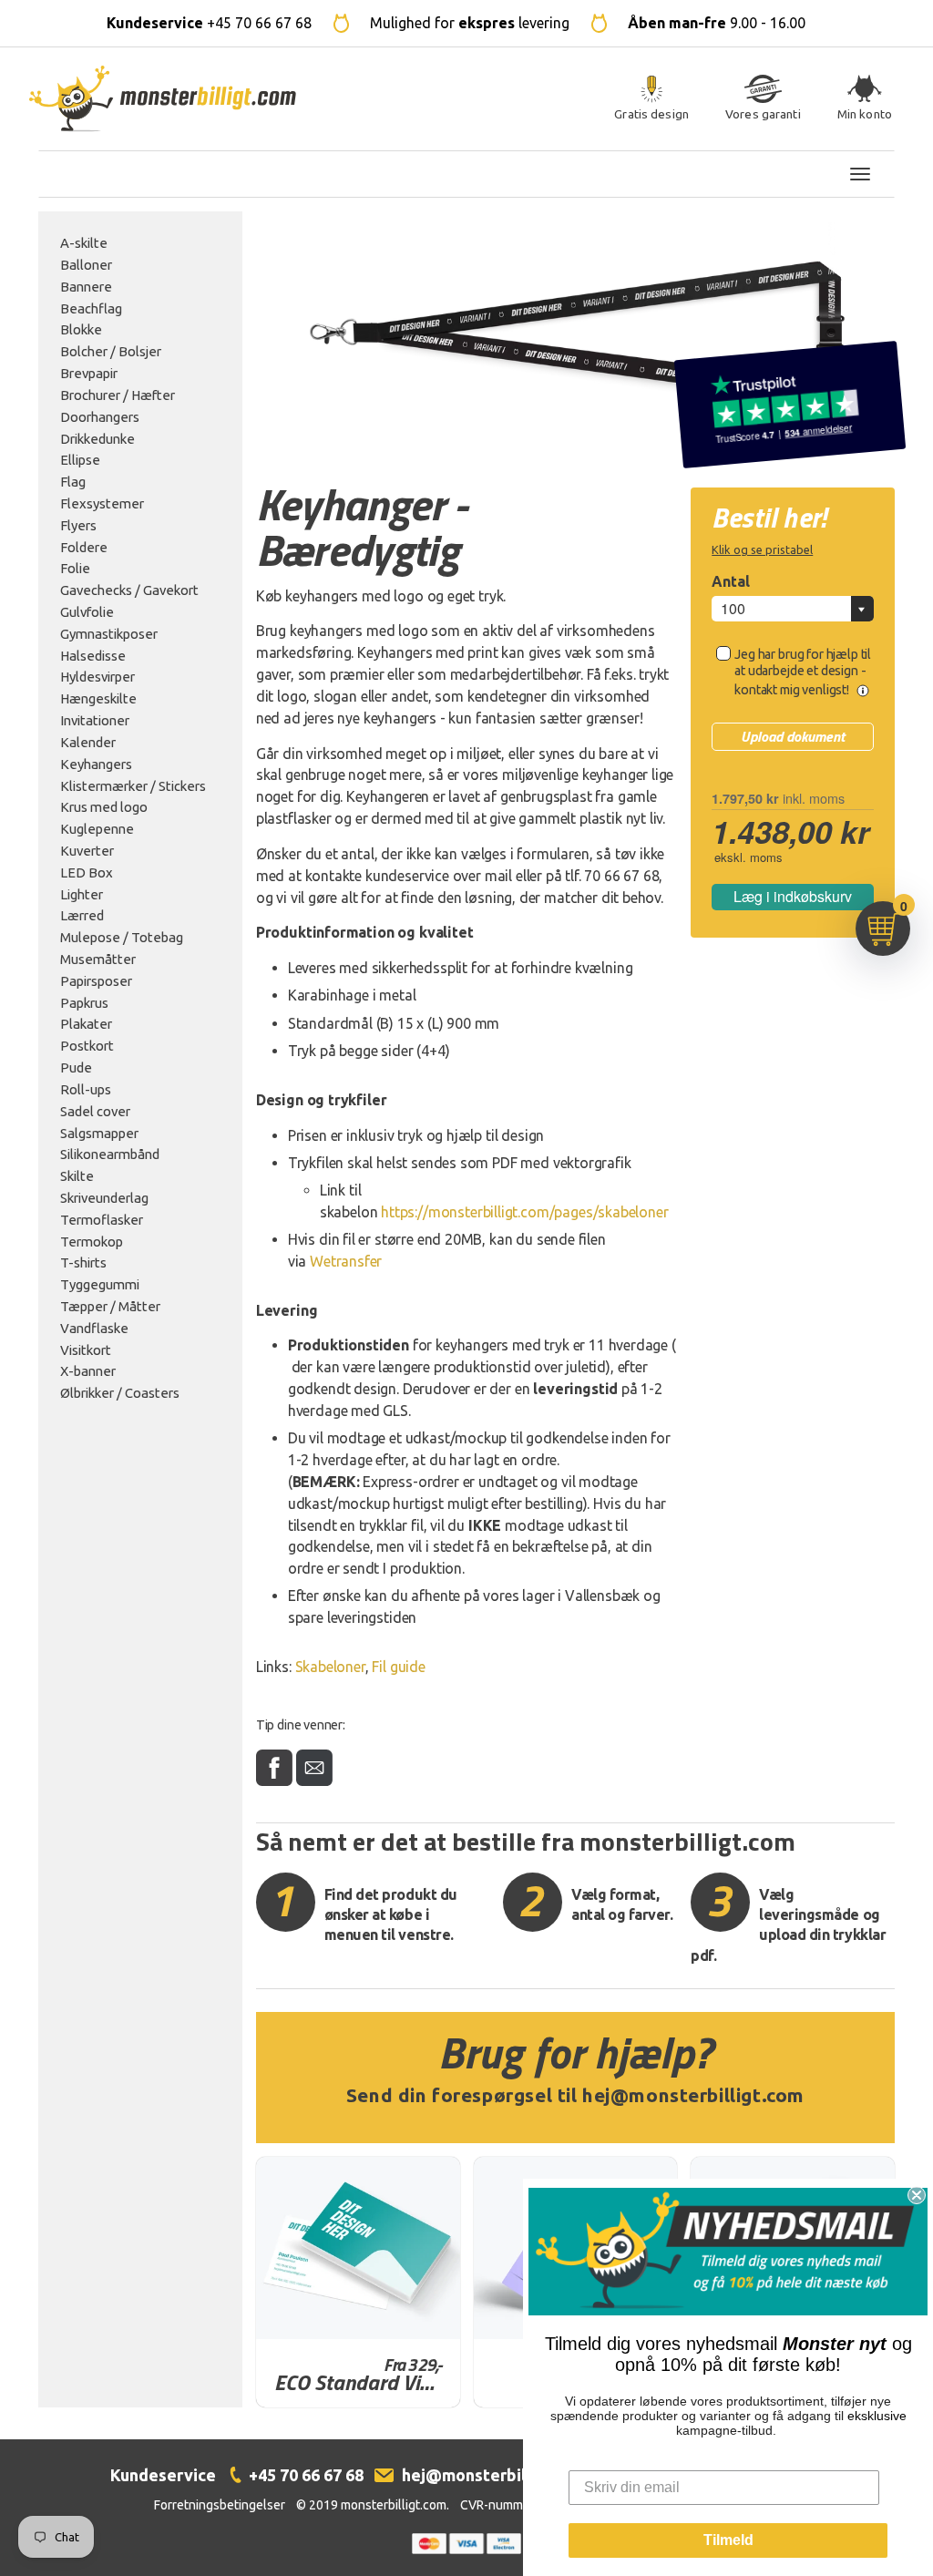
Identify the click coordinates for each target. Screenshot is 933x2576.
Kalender (88, 742)
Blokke (81, 329)
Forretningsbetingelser (220, 2505)
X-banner (88, 1371)
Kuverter (87, 851)
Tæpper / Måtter (110, 1306)
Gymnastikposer (109, 634)
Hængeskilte (98, 698)
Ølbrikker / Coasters (120, 1393)
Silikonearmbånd (110, 1154)
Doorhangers (100, 417)
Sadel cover (95, 1111)
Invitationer (95, 720)
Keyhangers (96, 764)
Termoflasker (102, 1220)
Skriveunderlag (104, 1198)
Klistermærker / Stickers (133, 786)
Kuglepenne (97, 829)
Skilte (77, 1176)
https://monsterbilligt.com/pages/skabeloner (524, 1212)
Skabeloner (330, 1667)
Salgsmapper (99, 1133)
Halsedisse (93, 656)
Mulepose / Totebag (122, 937)
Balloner (86, 265)
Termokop (92, 1242)
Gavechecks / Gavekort (129, 590)
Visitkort (86, 1350)
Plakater (86, 1024)
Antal (731, 581)
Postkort (87, 1046)
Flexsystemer (102, 503)
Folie (75, 568)
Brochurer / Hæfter (118, 395)
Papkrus (84, 1003)
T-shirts (83, 1262)
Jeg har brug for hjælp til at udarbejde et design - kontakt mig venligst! (803, 672)
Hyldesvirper (97, 677)
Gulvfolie (87, 612)
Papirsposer (96, 981)
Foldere (84, 547)
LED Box (87, 872)
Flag (73, 482)
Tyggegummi (100, 1284)
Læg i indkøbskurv (793, 896)
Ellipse (80, 460)
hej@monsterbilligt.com (693, 2095)
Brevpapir (89, 373)
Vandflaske (94, 1328)
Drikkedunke (97, 439)
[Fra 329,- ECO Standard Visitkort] (358, 2248)
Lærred (82, 915)
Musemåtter (98, 959)
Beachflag (91, 308)
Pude (76, 1067)
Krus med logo (104, 807)
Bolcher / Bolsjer (111, 351)
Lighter (82, 894)
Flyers (78, 525)
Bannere (86, 287)
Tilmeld (728, 2540)
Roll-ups (86, 1089)
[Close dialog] (917, 2195)
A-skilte (84, 243)
